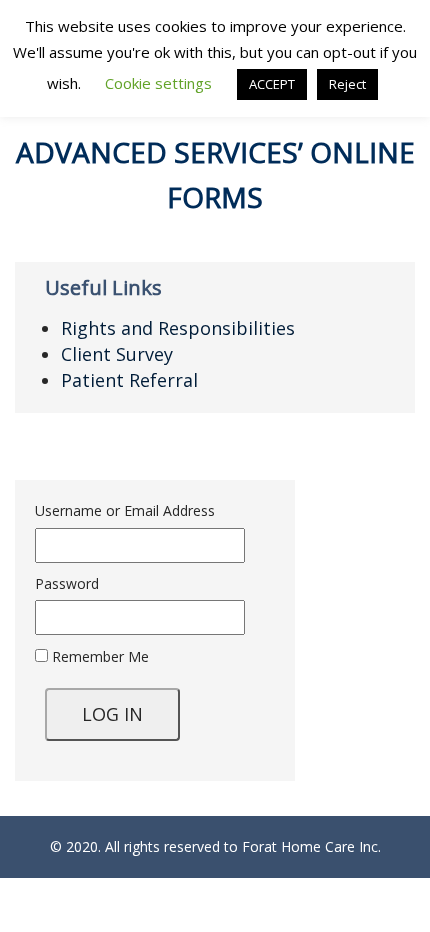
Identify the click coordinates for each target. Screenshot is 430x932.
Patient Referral (129, 380)
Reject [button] (347, 84)
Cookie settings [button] (158, 83)
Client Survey (117, 354)
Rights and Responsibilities (178, 328)
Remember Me (98, 656)
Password (67, 583)
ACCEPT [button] (272, 84)
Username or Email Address (125, 510)
